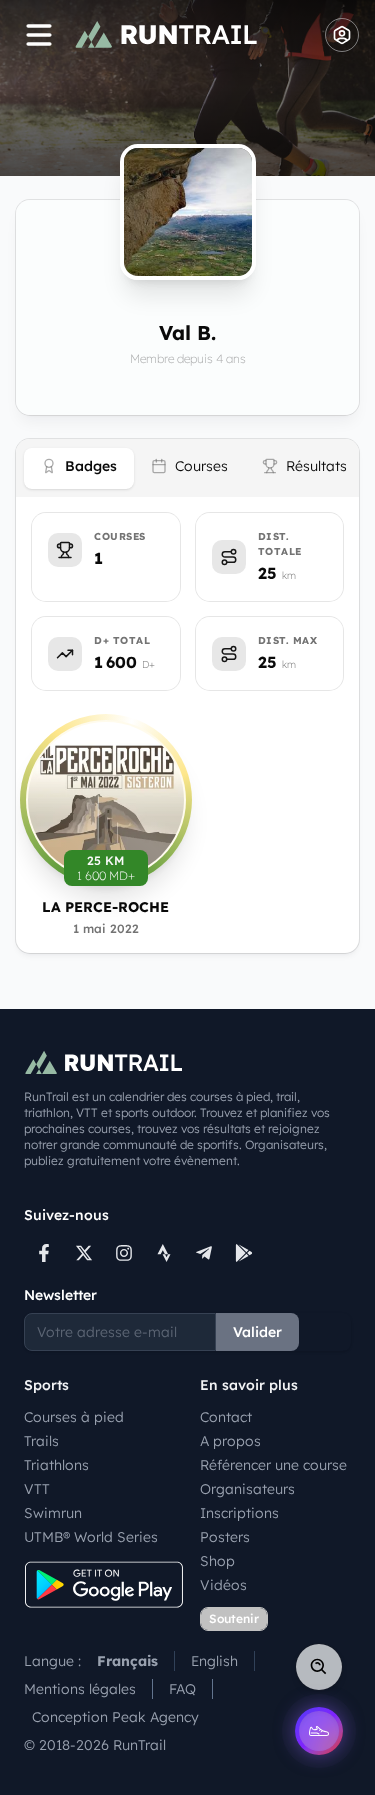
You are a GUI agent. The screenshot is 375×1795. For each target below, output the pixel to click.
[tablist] (187, 468)
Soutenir (234, 1618)
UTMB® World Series (91, 1537)
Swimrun (53, 1513)
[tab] (79, 468)
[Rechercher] (319, 1667)
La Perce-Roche (105, 907)
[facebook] (44, 1253)
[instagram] (124, 1253)
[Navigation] (39, 35)
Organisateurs (247, 1489)
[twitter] (84, 1253)
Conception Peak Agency (115, 1717)
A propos (230, 1441)
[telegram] (204, 1253)
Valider (257, 1332)
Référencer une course (273, 1465)
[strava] (164, 1253)
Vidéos (223, 1585)
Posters (225, 1537)
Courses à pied (74, 1417)
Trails (41, 1441)
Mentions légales (80, 1689)
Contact (226, 1417)
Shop (217, 1561)
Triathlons (56, 1465)
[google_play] (244, 1253)
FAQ (182, 1689)
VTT (37, 1489)
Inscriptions (239, 1513)
